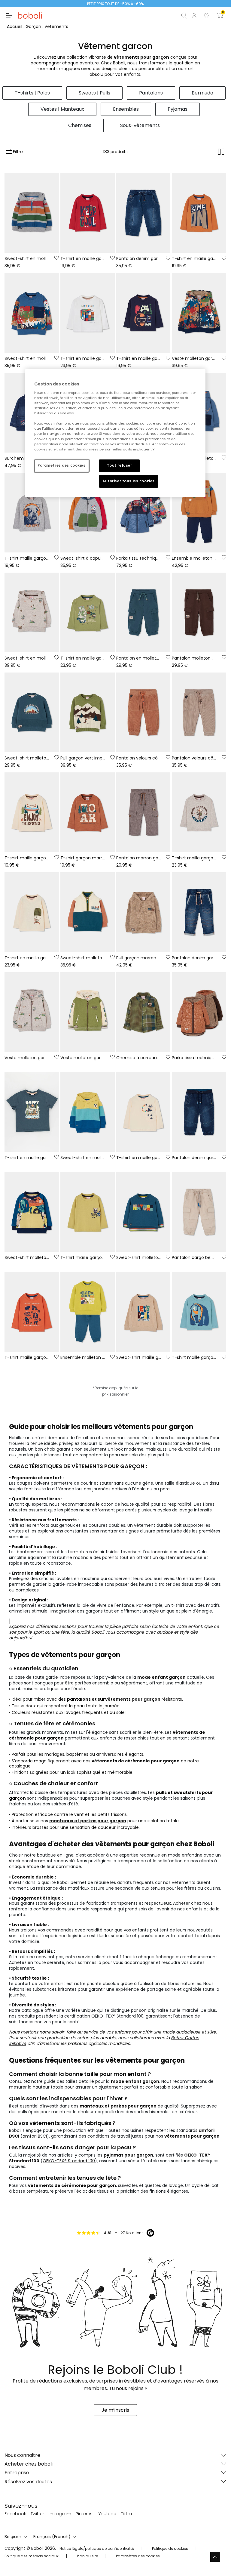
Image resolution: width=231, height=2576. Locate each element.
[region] (115, 433)
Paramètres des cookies (62, 465)
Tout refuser (120, 465)
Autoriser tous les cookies (129, 481)
